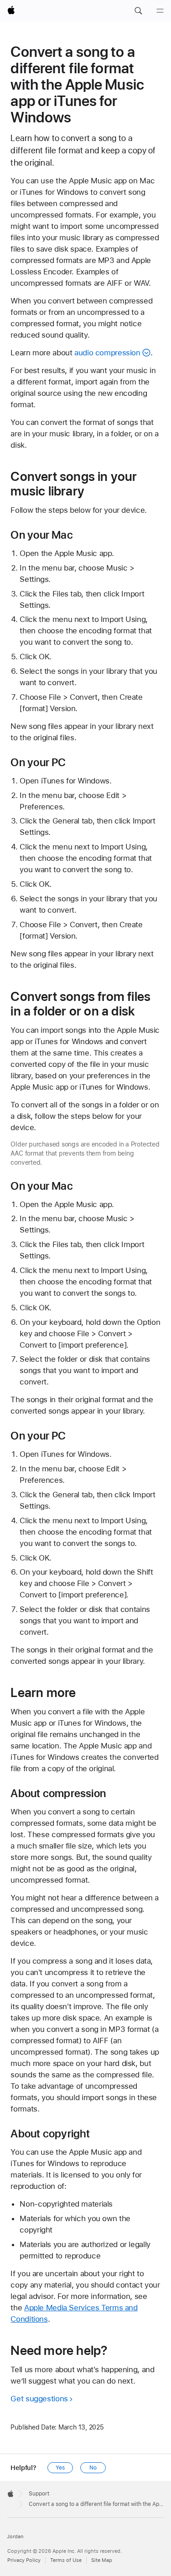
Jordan (15, 2537)
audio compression (107, 353)
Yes (60, 2468)
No (93, 2468)
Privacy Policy (24, 2560)
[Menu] (160, 11)
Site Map (102, 2560)
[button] (138, 11)
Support (39, 2494)
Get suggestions (39, 2399)
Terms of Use (66, 2560)
